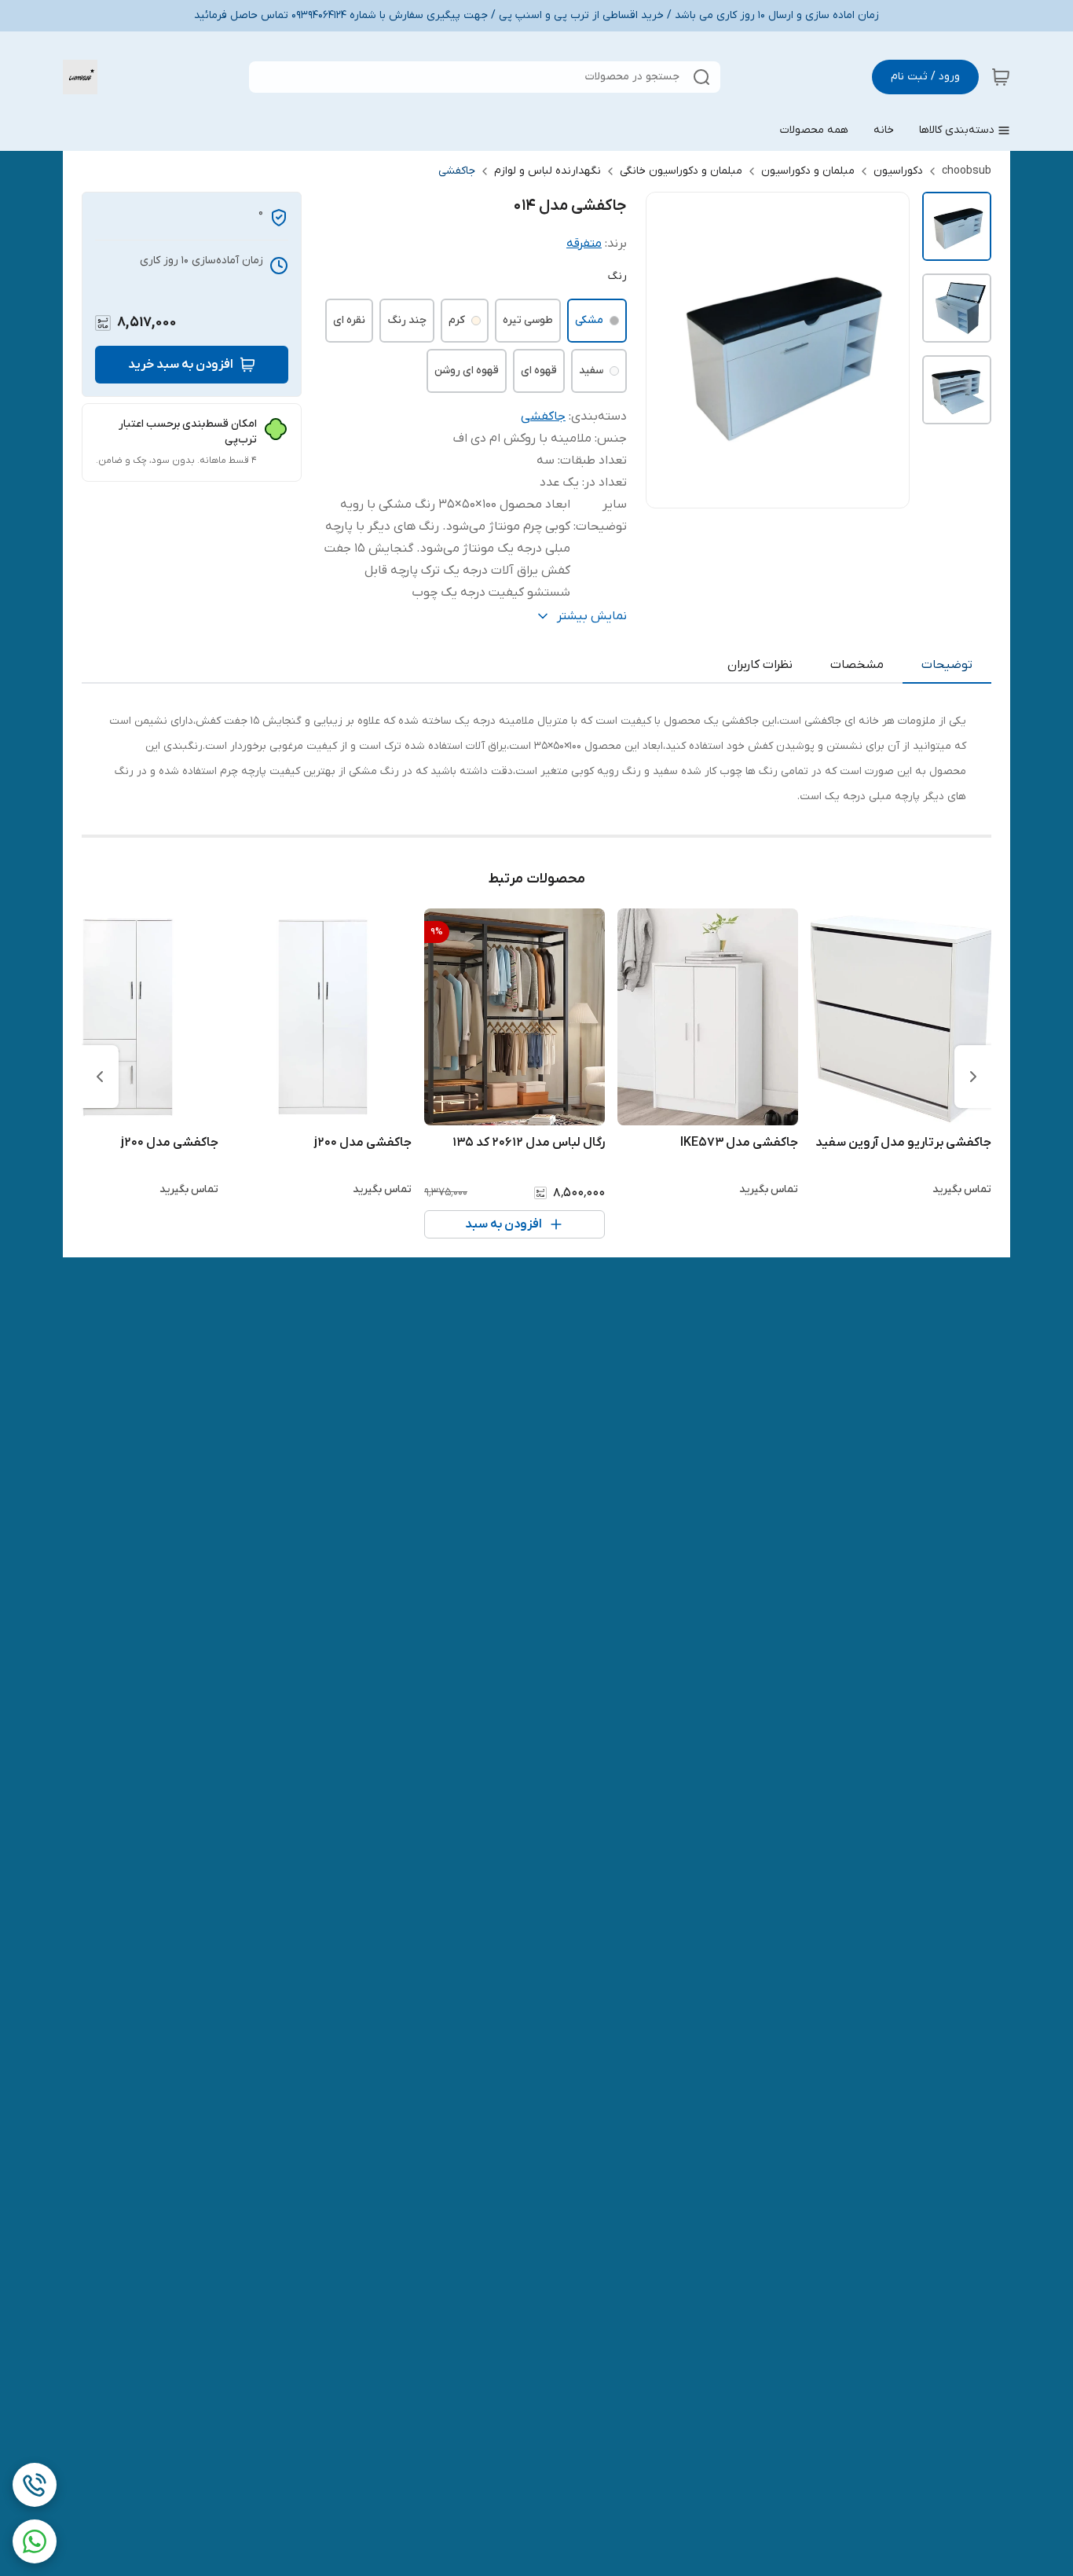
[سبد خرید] (1001, 77)
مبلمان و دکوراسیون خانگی (681, 171)
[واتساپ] (35, 2541)
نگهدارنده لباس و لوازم (547, 171)
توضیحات (947, 665)
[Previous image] (668, 350)
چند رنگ (407, 320)
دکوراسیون (898, 171)
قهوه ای (539, 371)
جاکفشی (457, 171)
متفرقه (584, 244)
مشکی (589, 320)
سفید (591, 371)
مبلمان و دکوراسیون (808, 171)
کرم (457, 320)
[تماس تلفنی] (35, 2485)
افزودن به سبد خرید (181, 365)
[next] (100, 1077)
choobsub (967, 171)
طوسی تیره (528, 320)
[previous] (973, 1077)
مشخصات (857, 665)
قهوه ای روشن (467, 371)
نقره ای (349, 320)
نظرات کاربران (760, 665)
